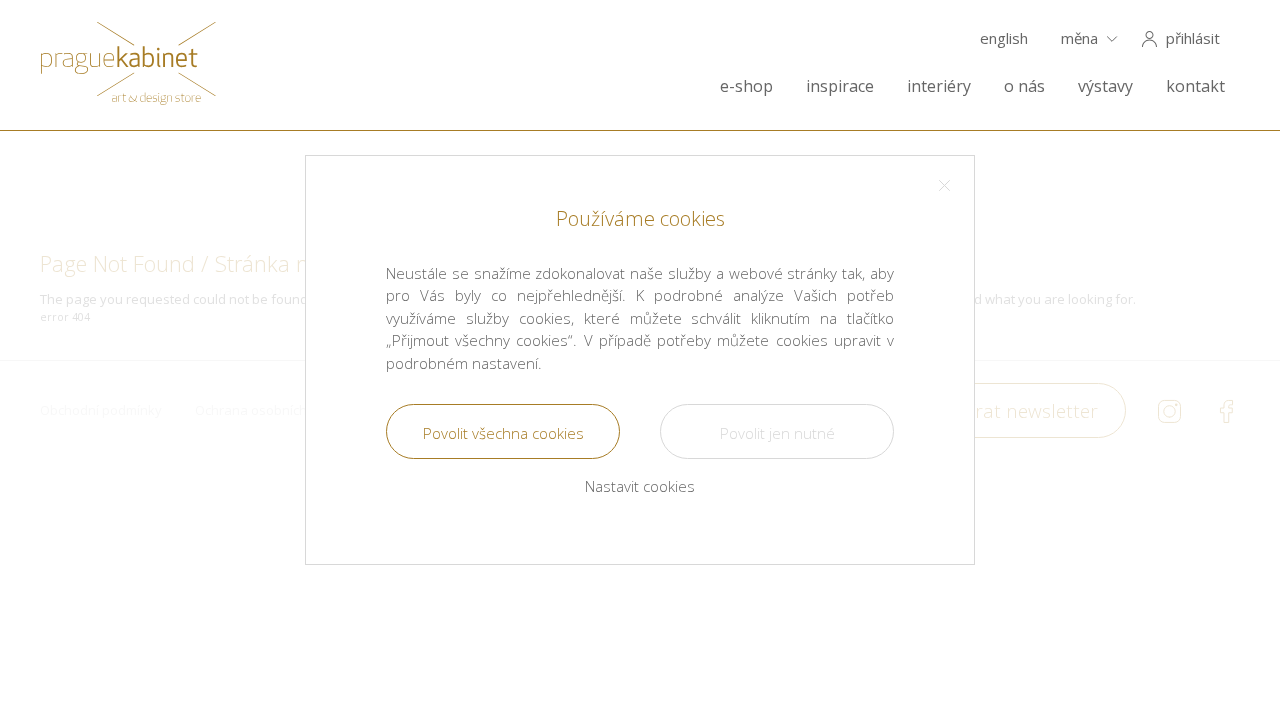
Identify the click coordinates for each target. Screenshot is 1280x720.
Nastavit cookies (640, 486)
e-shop (746, 86)
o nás (1024, 86)
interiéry (939, 86)
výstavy (1105, 86)
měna (1079, 38)
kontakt (1195, 86)
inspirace (840, 86)
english (1004, 38)
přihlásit (1193, 38)
